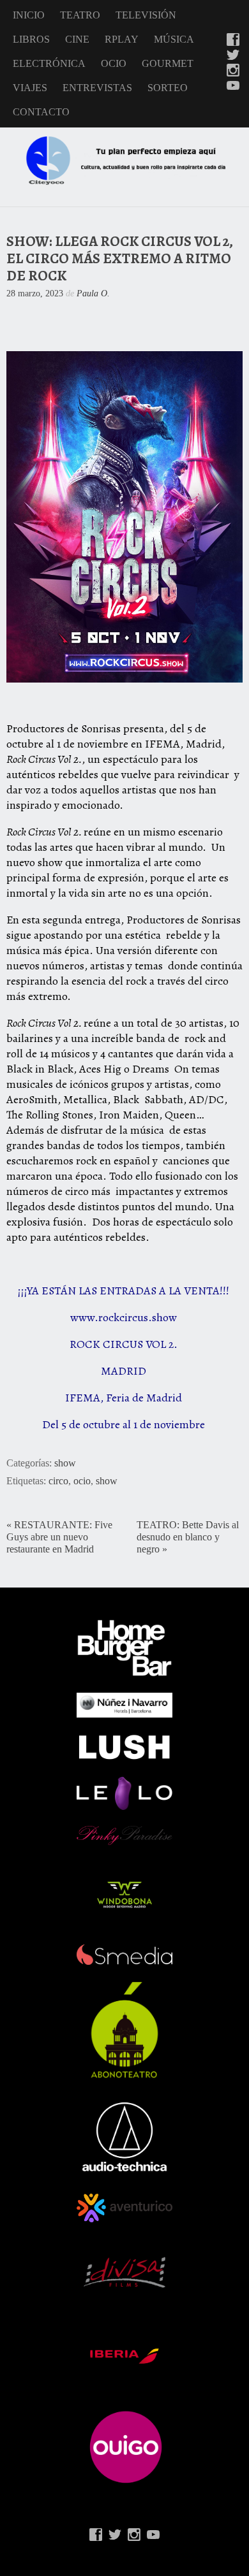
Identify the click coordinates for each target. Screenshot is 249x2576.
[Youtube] (233, 87)
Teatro (80, 15)
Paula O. (93, 293)
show (65, 1463)
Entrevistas (97, 88)
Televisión (146, 15)
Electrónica (49, 63)
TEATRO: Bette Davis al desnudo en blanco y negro (188, 1537)
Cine (77, 39)
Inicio (29, 15)
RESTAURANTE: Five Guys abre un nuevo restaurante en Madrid (59, 1537)
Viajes (30, 88)
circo (58, 1481)
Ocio (114, 63)
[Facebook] (233, 41)
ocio (82, 1481)
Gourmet (168, 63)
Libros (31, 39)
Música (174, 39)
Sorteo (168, 88)
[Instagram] (233, 71)
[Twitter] (233, 56)
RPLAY (122, 39)
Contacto (41, 112)
